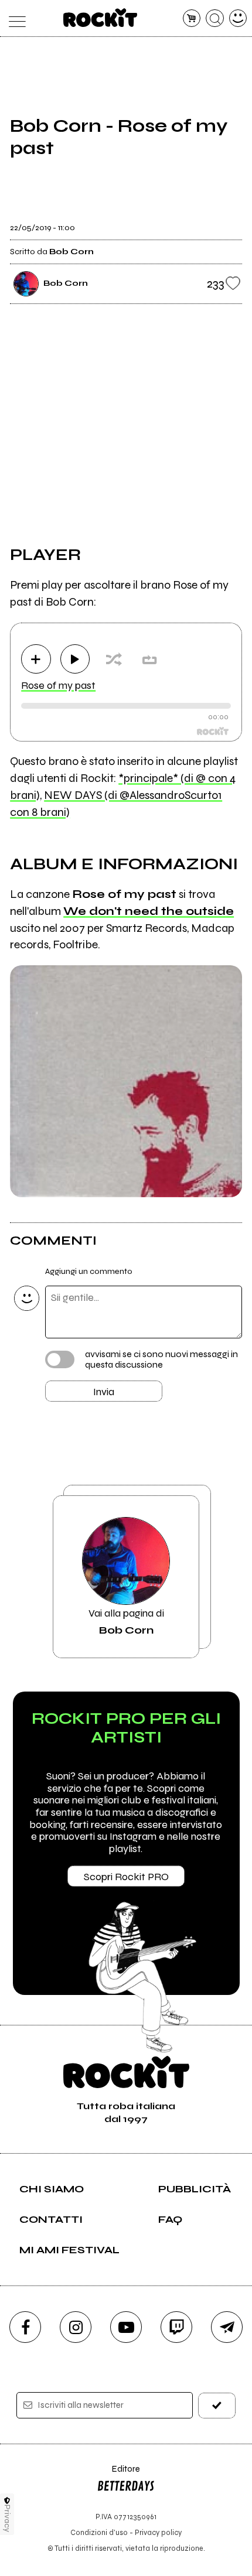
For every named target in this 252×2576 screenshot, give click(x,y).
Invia (104, 1392)
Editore (118, 2474)
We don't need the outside (149, 911)
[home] (101, 18)
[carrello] (192, 18)
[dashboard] (238, 18)
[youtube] (126, 2327)
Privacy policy (158, 2532)
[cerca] (215, 18)
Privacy (7, 2518)
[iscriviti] (217, 2405)
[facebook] (25, 2327)
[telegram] (227, 2327)
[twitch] (176, 2327)
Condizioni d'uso (99, 2532)
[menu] (14, 18)
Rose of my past (58, 685)
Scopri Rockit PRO (126, 1877)
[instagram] (76, 2327)
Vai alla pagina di (126, 1621)
